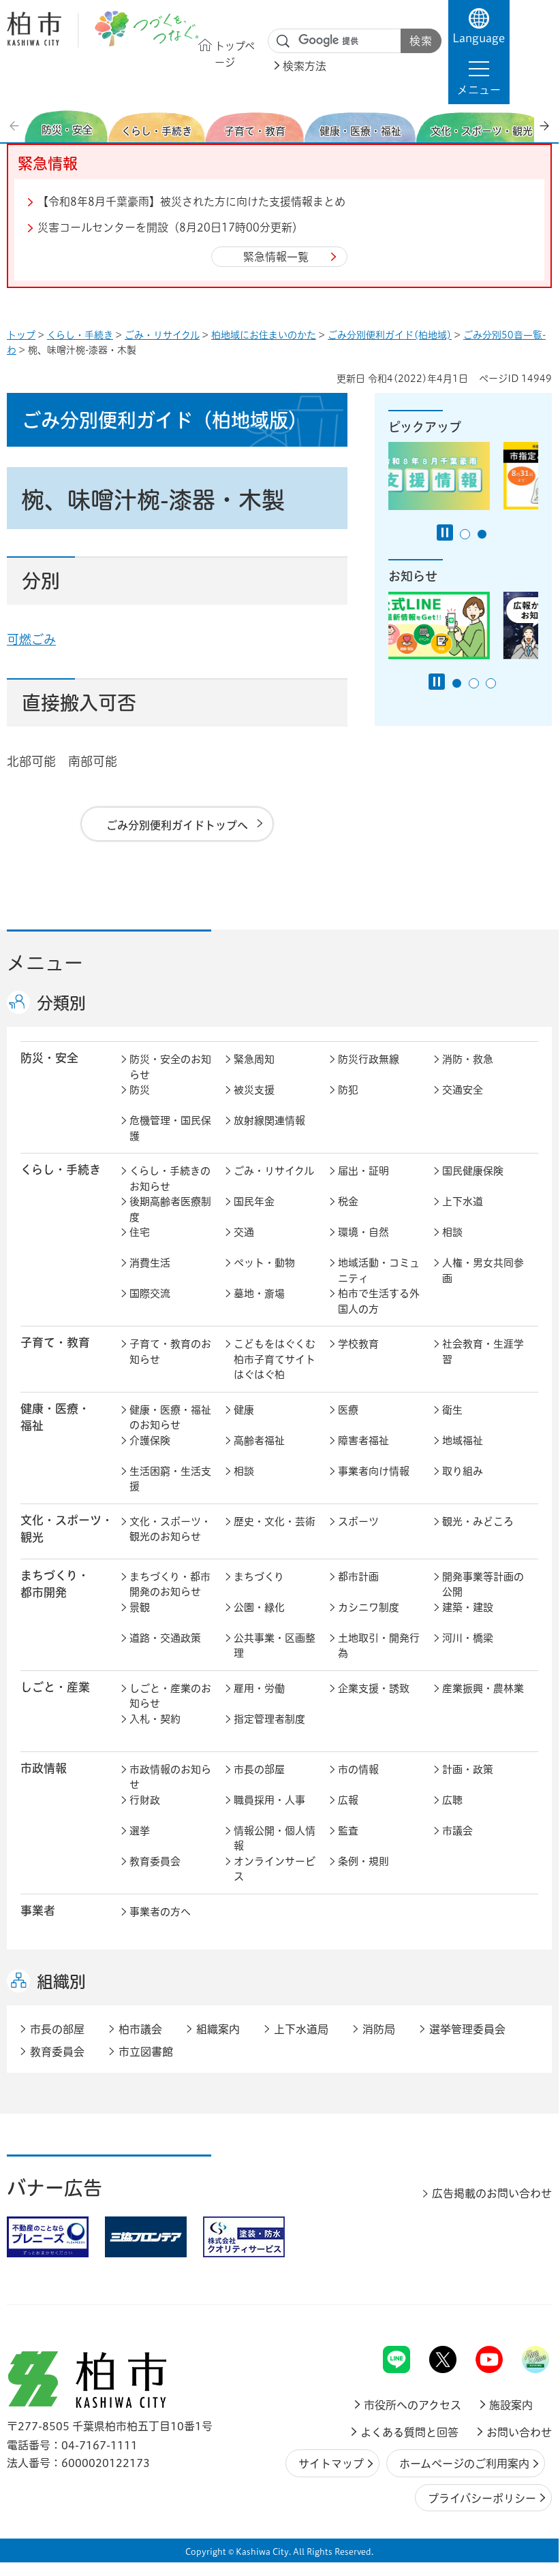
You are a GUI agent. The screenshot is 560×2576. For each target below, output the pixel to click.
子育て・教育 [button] (55, 1342)
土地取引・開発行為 (379, 1646)
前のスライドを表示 (16, 126)
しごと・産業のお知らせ (170, 1696)
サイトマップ (331, 2464)
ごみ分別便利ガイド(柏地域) (390, 335)
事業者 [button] (38, 1910)
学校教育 (358, 1344)
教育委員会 (155, 1861)
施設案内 (511, 2405)
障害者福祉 (363, 1441)
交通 (244, 1232)
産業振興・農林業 (483, 1688)
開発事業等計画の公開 (483, 1585)
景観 (140, 1607)
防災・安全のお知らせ (170, 1067)
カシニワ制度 (369, 1607)
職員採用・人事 (269, 1800)
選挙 (140, 1831)
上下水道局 (301, 2029)
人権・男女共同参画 (483, 1271)
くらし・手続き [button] (61, 1170)
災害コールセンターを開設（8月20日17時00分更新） (170, 227)
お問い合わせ (519, 2432)
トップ (21, 335)
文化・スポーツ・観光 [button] (67, 1529)
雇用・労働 (259, 1688)
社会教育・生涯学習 (483, 1352)
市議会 (457, 1831)
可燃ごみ (31, 639)
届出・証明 (363, 1171)
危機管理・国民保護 (170, 1128)
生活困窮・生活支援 (170, 1479)
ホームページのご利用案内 (464, 2464)
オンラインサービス (275, 1869)
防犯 (348, 1090)
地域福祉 (463, 1441)
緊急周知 (254, 1059)
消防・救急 (468, 1059)
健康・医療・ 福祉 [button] (55, 1417)
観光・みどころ (478, 1522)
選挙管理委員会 (467, 2029)
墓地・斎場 (259, 1293)
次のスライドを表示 (544, 126)
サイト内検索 (283, 42)
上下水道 (463, 1202)
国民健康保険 (473, 1171)
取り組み (463, 1471)
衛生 (452, 1410)
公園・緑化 (259, 1607)
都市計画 (358, 1577)
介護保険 (150, 1441)
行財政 (145, 1800)
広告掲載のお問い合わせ (492, 2193)
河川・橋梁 (468, 1638)
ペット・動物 (264, 1263)
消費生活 (150, 1263)
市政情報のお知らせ (170, 1777)
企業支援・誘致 (374, 1688)
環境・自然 (363, 1232)
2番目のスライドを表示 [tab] (482, 534)
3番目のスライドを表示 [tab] (491, 683)
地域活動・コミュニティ (379, 1271)
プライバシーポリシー (482, 2498)
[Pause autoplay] (445, 532)
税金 (348, 1202)
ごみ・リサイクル (162, 335)
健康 (244, 1410)
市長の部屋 (259, 1769)
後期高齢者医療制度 (170, 1209)
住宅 (140, 1232)
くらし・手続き (80, 335)
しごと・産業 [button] (55, 1687)
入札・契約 (155, 1719)
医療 (348, 1410)
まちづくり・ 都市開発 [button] (55, 1584)
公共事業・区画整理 (275, 1646)
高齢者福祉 (259, 1441)
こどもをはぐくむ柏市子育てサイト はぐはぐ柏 (277, 1359)
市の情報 (358, 1769)
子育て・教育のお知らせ (170, 1352)
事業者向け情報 (374, 1471)
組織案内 (218, 2029)
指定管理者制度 (269, 1719)
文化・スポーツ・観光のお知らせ (170, 1529)
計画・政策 (468, 1769)
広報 (348, 1800)
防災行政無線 (369, 1059)
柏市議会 (140, 2029)
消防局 (379, 2029)
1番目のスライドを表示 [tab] (465, 534)
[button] (479, 78)
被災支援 (254, 1090)
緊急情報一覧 (276, 257)
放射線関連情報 (269, 1120)
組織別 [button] (61, 1982)
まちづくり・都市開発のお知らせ (170, 1585)
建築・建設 (468, 1607)
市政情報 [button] (44, 1768)
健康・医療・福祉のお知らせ (170, 1418)
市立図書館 (146, 2052)
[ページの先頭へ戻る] (521, 2310)
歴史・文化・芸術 (275, 1522)
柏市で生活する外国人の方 (379, 1301)
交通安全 (463, 1090)
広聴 (452, 1800)
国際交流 (150, 1293)
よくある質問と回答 (409, 2432)
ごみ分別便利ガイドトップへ (177, 825)
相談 (452, 1232)
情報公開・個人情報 (275, 1839)
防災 (140, 1090)
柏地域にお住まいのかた (264, 335)
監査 (348, 1831)
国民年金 (254, 1202)
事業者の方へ (160, 1912)
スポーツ (358, 1522)
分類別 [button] (61, 1003)
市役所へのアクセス (413, 2405)
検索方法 (305, 66)
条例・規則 (363, 1861)
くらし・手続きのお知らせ (170, 1179)
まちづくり (259, 1577)
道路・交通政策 (165, 1638)
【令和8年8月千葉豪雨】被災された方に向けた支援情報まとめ (191, 202)
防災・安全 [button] (49, 1058)
